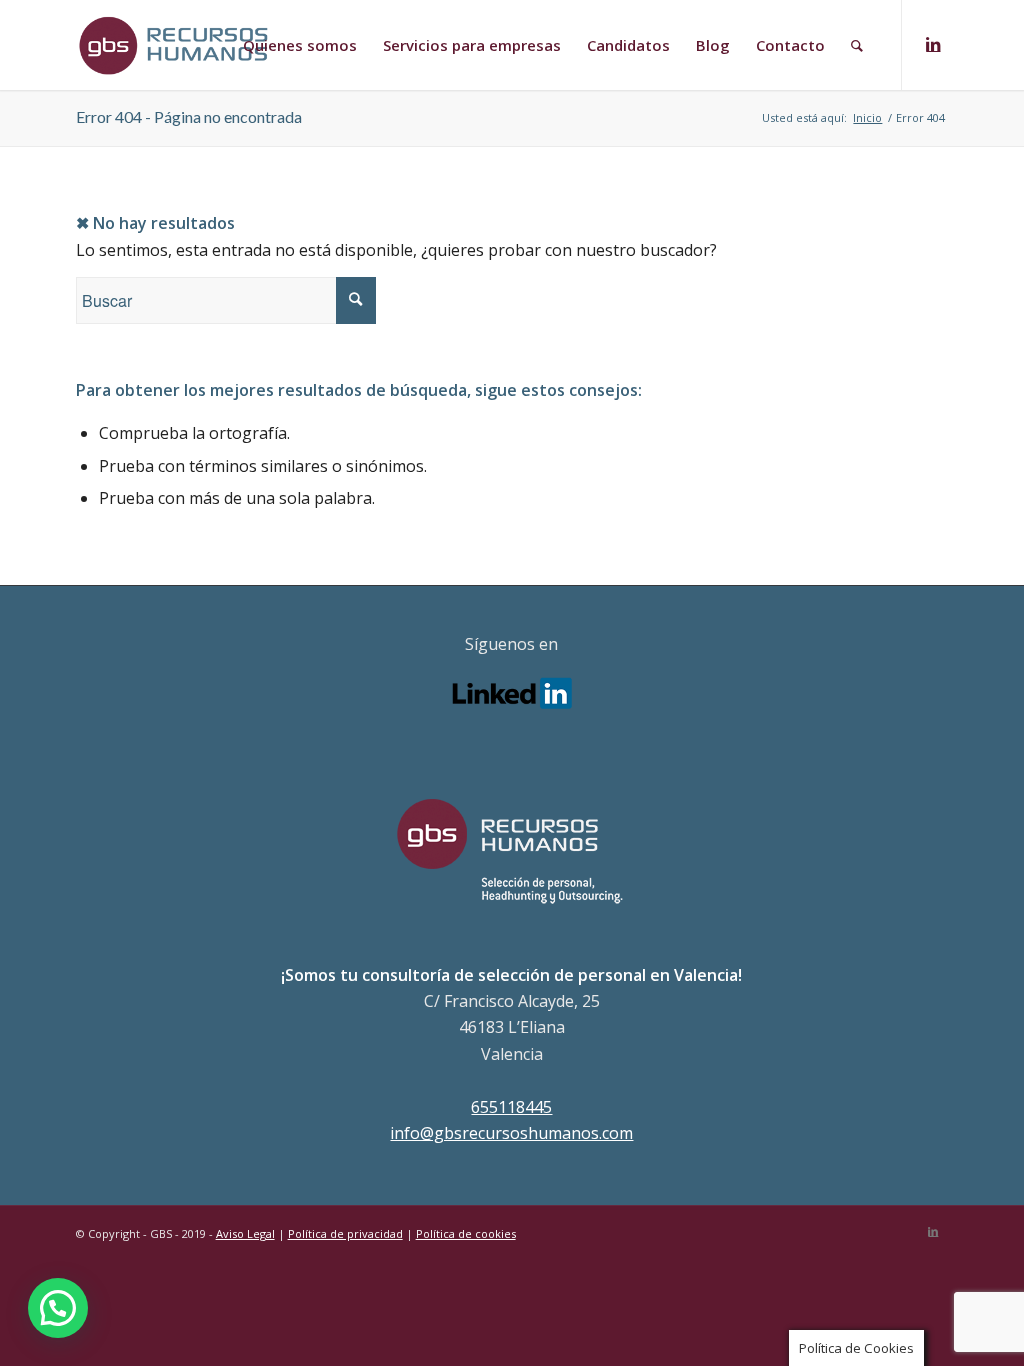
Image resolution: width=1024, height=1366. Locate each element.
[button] (58, 1308)
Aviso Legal (245, 1233)
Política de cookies (466, 1233)
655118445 (511, 1107)
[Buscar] (857, 45)
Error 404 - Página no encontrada (189, 116)
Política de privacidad (345, 1233)
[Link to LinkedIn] (933, 44)
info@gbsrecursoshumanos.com (511, 1133)
